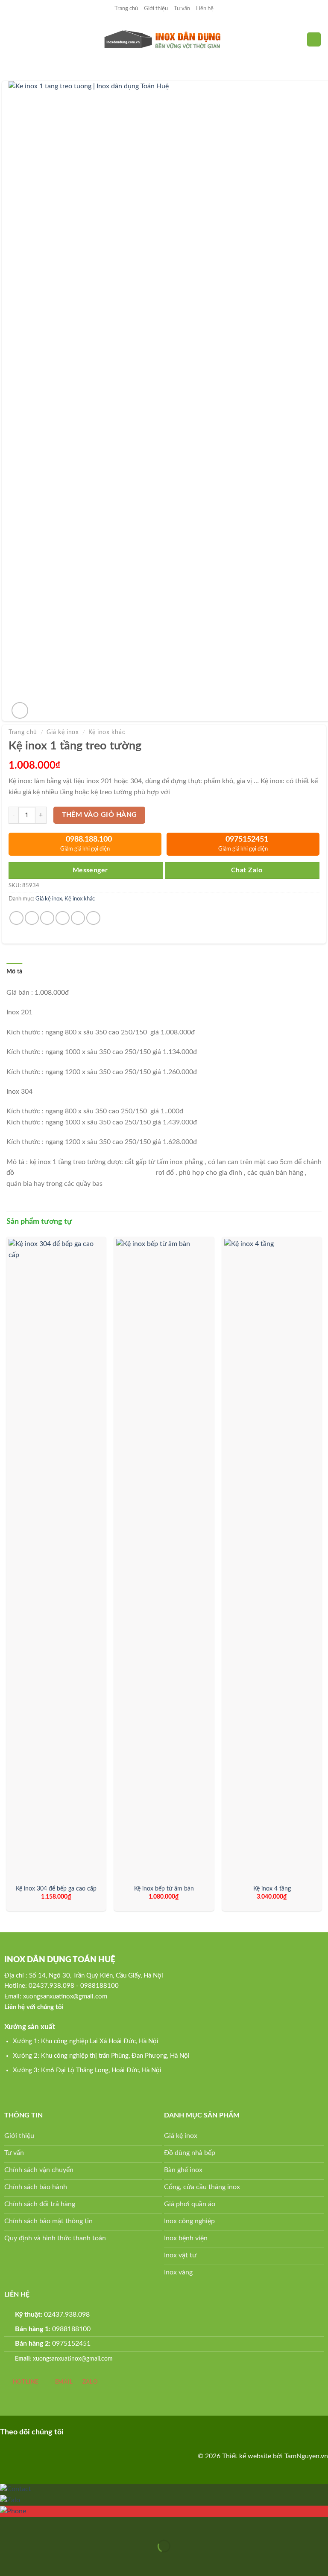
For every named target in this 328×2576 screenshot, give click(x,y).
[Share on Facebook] (32, 918)
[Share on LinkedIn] (93, 918)
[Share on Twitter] (47, 918)
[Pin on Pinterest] (78, 918)
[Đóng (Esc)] (8, 2525)
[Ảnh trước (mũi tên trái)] (8, 2561)
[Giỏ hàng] (314, 39)
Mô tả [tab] (14, 972)
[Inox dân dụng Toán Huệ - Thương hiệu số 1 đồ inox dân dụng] (164, 40)
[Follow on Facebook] (75, 2431)
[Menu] (12, 39)
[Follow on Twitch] (129, 2431)
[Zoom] (20, 710)
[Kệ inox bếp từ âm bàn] (164, 1559)
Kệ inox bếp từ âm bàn (164, 1889)
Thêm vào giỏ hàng (100, 815)
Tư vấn (182, 9)
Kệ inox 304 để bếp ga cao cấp (56, 1889)
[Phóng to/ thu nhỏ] (34, 2525)
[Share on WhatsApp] (16, 918)
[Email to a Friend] (63, 918)
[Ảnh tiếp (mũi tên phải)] (34, 2561)
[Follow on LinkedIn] (102, 2431)
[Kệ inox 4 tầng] (272, 1559)
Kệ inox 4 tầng (272, 1889)
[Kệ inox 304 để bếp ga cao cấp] (56, 1559)
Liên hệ (205, 9)
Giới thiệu (156, 9)
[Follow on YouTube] (115, 2431)
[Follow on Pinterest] (88, 2431)
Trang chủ (126, 9)
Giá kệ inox (63, 732)
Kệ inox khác (107, 732)
